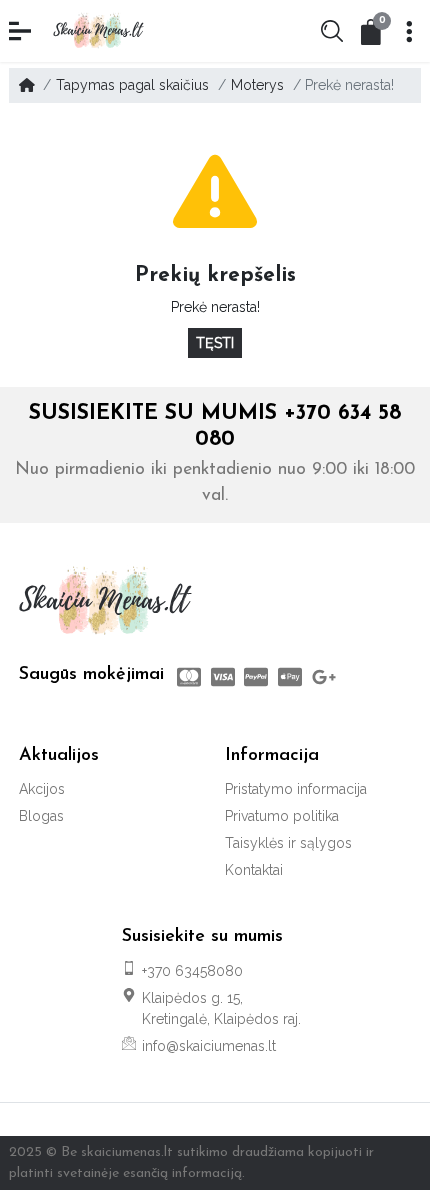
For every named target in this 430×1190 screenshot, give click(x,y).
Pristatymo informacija (296, 789)
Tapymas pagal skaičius (132, 85)
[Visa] (223, 677)
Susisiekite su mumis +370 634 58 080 (215, 426)
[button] (22, 31)
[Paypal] (257, 677)
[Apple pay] (290, 677)
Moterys (257, 85)
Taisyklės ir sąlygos (288, 843)
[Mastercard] (187, 677)
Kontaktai (254, 870)
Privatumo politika (282, 816)
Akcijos (42, 789)
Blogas (41, 816)
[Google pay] (326, 677)
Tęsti (215, 343)
